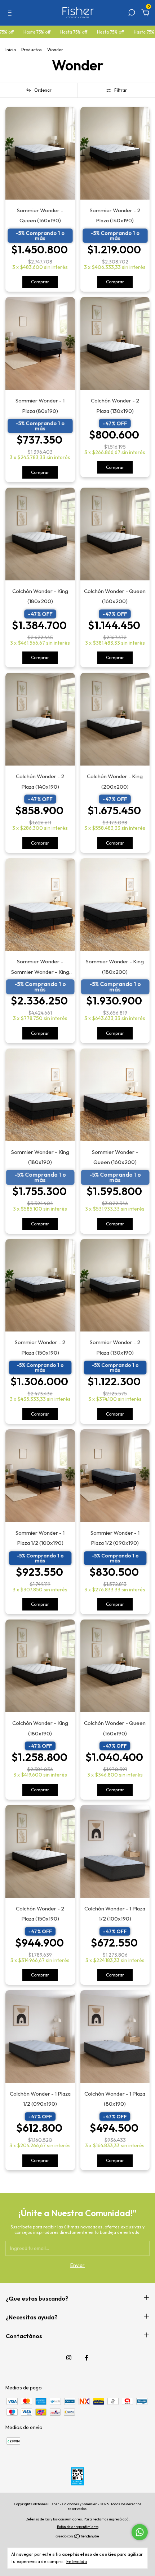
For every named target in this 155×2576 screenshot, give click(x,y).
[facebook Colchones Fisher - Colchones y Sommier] (87, 2358)
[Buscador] (132, 14)
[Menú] (11, 14)
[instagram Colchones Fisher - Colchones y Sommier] (69, 2358)
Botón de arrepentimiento (78, 2527)
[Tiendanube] (78, 2537)
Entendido (77, 2561)
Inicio (11, 50)
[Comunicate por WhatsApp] (140, 2532)
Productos (32, 50)
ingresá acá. (119, 2519)
